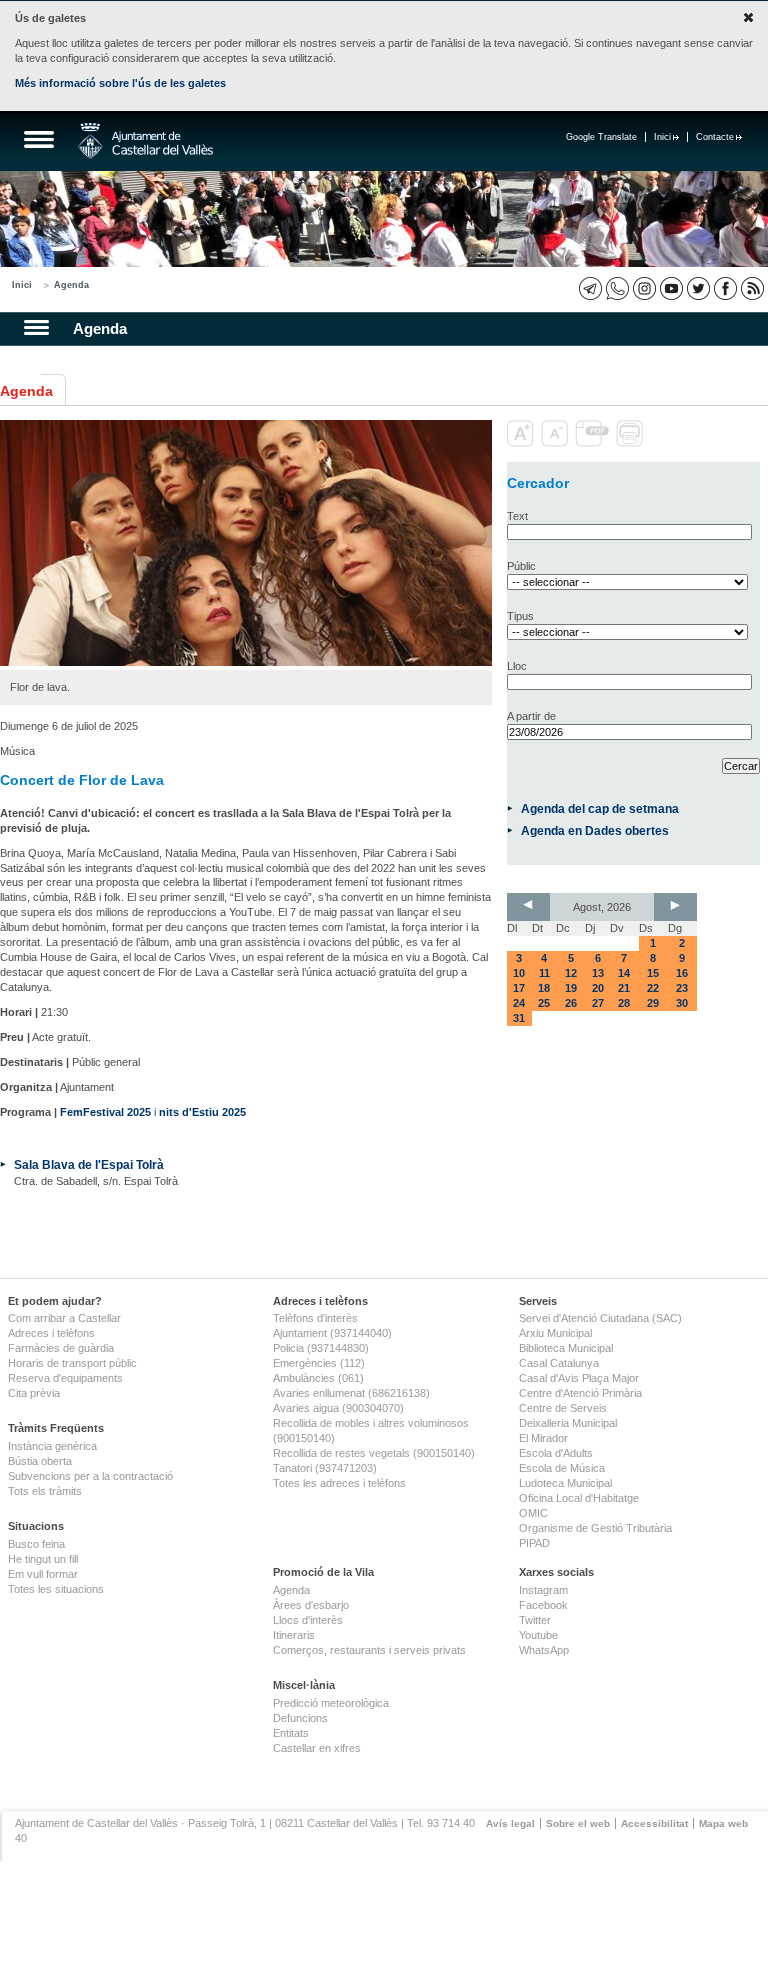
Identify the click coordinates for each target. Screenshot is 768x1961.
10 (519, 973)
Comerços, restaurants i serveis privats (369, 1650)
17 (519, 988)
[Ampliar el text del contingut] (522, 443)
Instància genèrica (52, 1446)
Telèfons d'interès (315, 1318)
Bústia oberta (40, 1461)
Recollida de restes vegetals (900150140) (374, 1453)
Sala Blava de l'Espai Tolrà (89, 1164)
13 (598, 973)
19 (571, 988)
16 (682, 973)
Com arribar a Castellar (64, 1318)
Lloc (517, 666)
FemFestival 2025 (105, 1112)
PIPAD (534, 1543)
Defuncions (300, 1718)
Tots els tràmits (45, 1491)
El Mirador (543, 1438)
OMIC (533, 1513)
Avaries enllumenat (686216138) (351, 1393)
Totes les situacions (56, 1589)
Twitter (535, 1620)
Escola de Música (562, 1468)
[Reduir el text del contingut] (556, 443)
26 (571, 1003)
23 (682, 988)
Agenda (71, 285)
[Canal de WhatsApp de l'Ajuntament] (617, 288)
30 (682, 1003)
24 (519, 1003)
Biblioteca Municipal (566, 1348)
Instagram (543, 1590)
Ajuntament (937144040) (332, 1333)
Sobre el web (578, 1823)
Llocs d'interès (308, 1620)
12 (571, 973)
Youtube (538, 1635)
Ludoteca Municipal (565, 1483)
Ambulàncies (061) (318, 1378)
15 (653, 973)
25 (544, 1003)
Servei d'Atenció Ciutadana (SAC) (600, 1318)
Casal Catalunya (559, 1363)
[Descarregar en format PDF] (594, 443)
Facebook (543, 1605)
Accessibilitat (654, 1823)
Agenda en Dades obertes (595, 830)
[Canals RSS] (752, 288)
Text (517, 516)
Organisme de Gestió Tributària (595, 1528)
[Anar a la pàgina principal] (145, 141)
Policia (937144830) (321, 1348)
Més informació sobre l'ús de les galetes (120, 83)
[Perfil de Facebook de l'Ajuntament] (725, 288)
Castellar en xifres (317, 1748)
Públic (521, 566)
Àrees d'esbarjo (311, 1605)
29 (653, 1003)
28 (624, 1003)
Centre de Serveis (563, 1408)
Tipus (520, 616)
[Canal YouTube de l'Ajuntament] (671, 288)
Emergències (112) (319, 1363)
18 (544, 988)
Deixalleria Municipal (568, 1423)
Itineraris (294, 1635)
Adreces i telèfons (51, 1333)
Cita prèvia (34, 1393)
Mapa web (723, 1823)
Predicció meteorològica (331, 1703)
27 (598, 1003)
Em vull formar (43, 1574)
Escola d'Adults (556, 1453)
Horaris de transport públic (72, 1363)
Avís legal (510, 1823)
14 (624, 973)
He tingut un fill (43, 1559)
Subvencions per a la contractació (90, 1476)
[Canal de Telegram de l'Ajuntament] (590, 288)
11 (544, 973)
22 (653, 988)
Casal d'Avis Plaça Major (579, 1378)
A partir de (531, 716)
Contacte (715, 137)
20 (598, 988)
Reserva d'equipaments (65, 1378)
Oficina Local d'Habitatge (579, 1498)
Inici (662, 137)
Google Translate (601, 137)
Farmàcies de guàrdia (61, 1348)
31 (519, 1018)
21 (624, 988)
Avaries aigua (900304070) (338, 1408)
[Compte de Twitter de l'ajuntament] (698, 288)
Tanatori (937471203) (325, 1468)
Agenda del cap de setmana (600, 808)
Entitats (291, 1733)
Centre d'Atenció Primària (580, 1393)
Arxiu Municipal (555, 1333)
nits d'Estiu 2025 (202, 1112)
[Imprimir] (631, 443)
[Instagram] (644, 288)
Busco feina (36, 1544)
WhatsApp (544, 1650)
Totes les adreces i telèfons (339, 1483)
